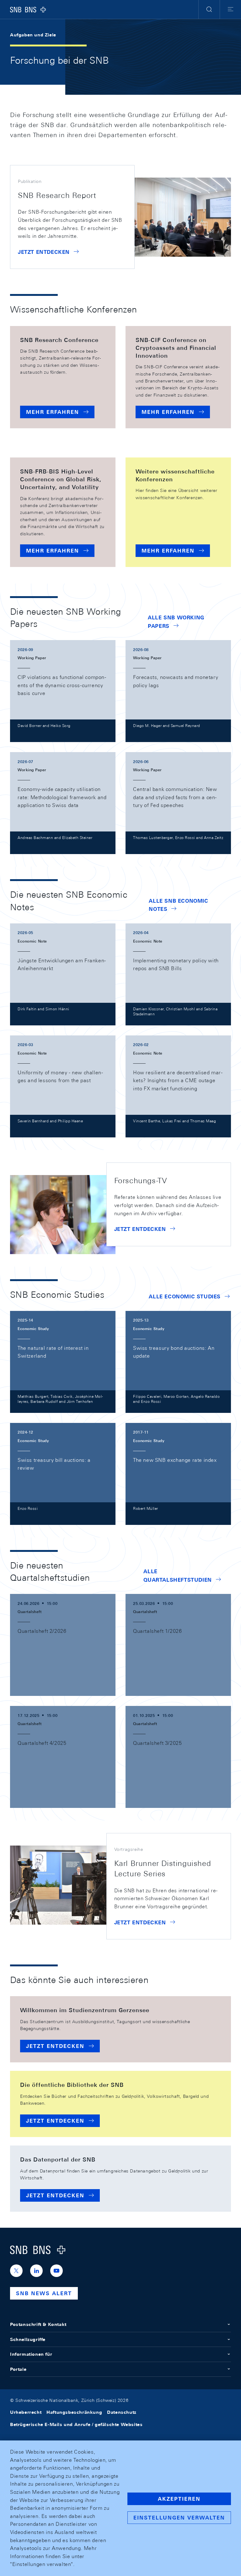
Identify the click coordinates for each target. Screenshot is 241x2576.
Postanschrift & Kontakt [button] (38, 2324)
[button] (209, 9)
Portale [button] (18, 2369)
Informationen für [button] (31, 2354)
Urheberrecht (26, 2412)
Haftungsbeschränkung (74, 2412)
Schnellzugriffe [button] (28, 2339)
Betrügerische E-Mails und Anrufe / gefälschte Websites (76, 2424)
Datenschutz (122, 2412)
